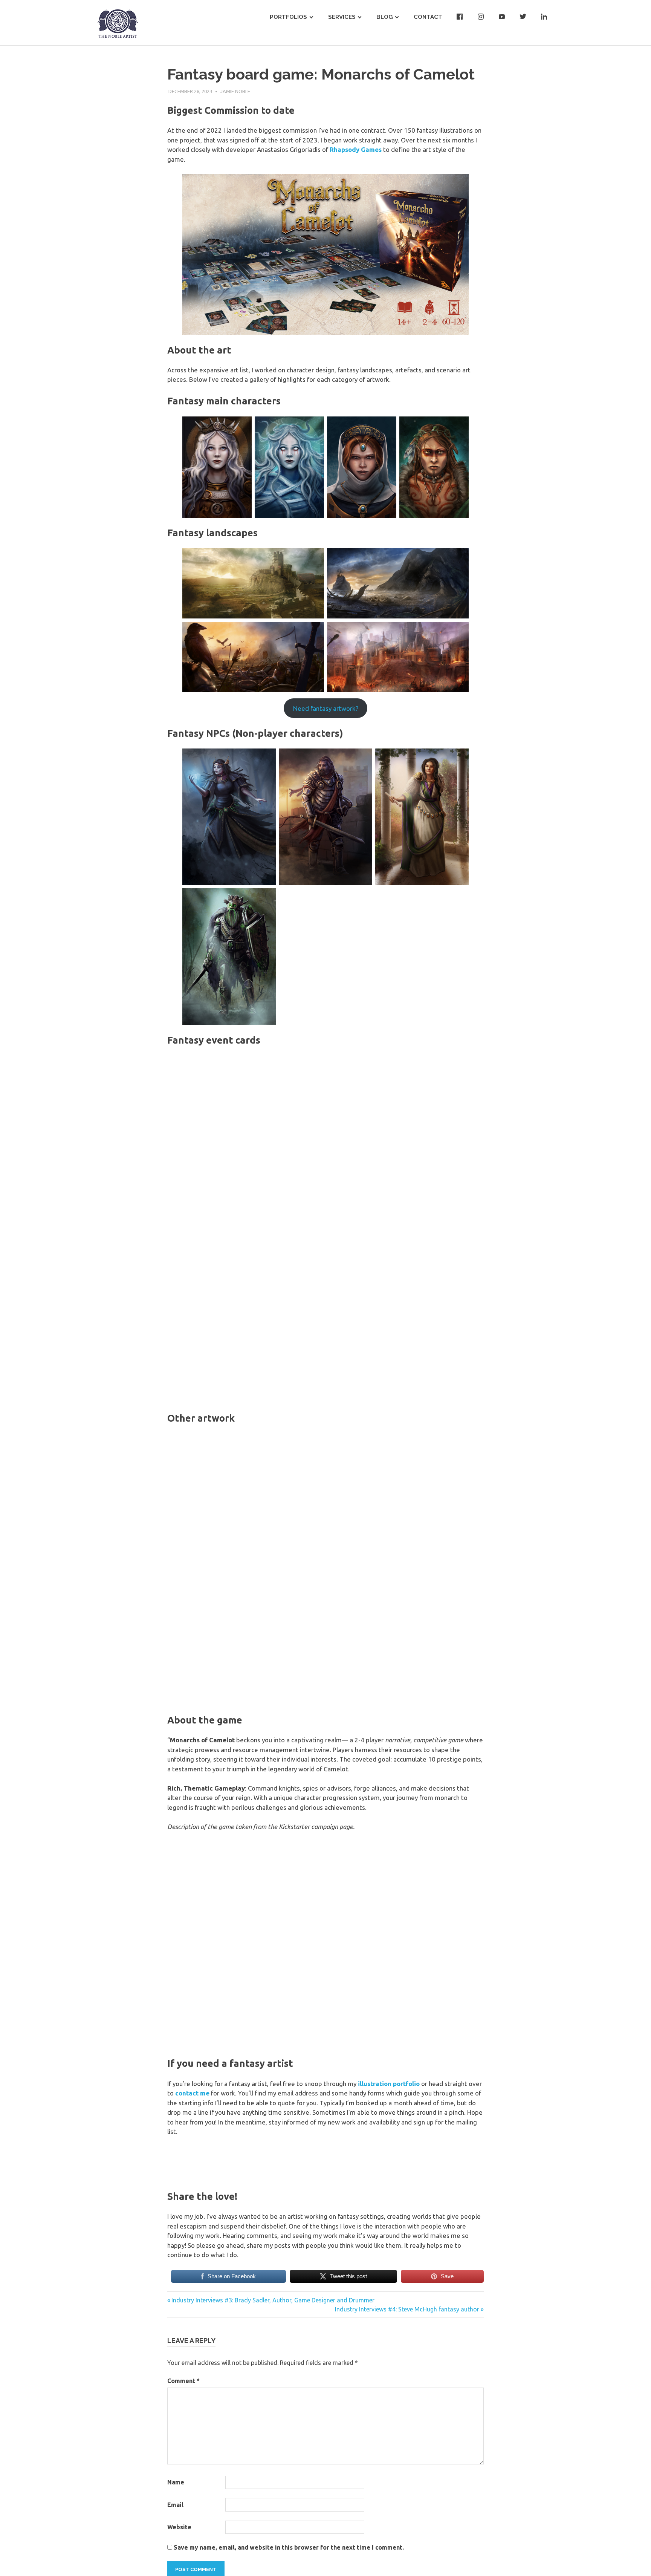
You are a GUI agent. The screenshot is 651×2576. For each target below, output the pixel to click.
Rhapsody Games (356, 149)
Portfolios (288, 17)
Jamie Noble (235, 91)
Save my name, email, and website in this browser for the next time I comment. (289, 2547)
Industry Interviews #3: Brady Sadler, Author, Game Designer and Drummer (273, 2300)
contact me (192, 2093)
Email (175, 2505)
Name (176, 2482)
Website (179, 2527)
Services (342, 17)
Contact (428, 17)
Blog (385, 17)
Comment (183, 2381)
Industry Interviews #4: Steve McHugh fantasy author (407, 2309)
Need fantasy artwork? (326, 708)
